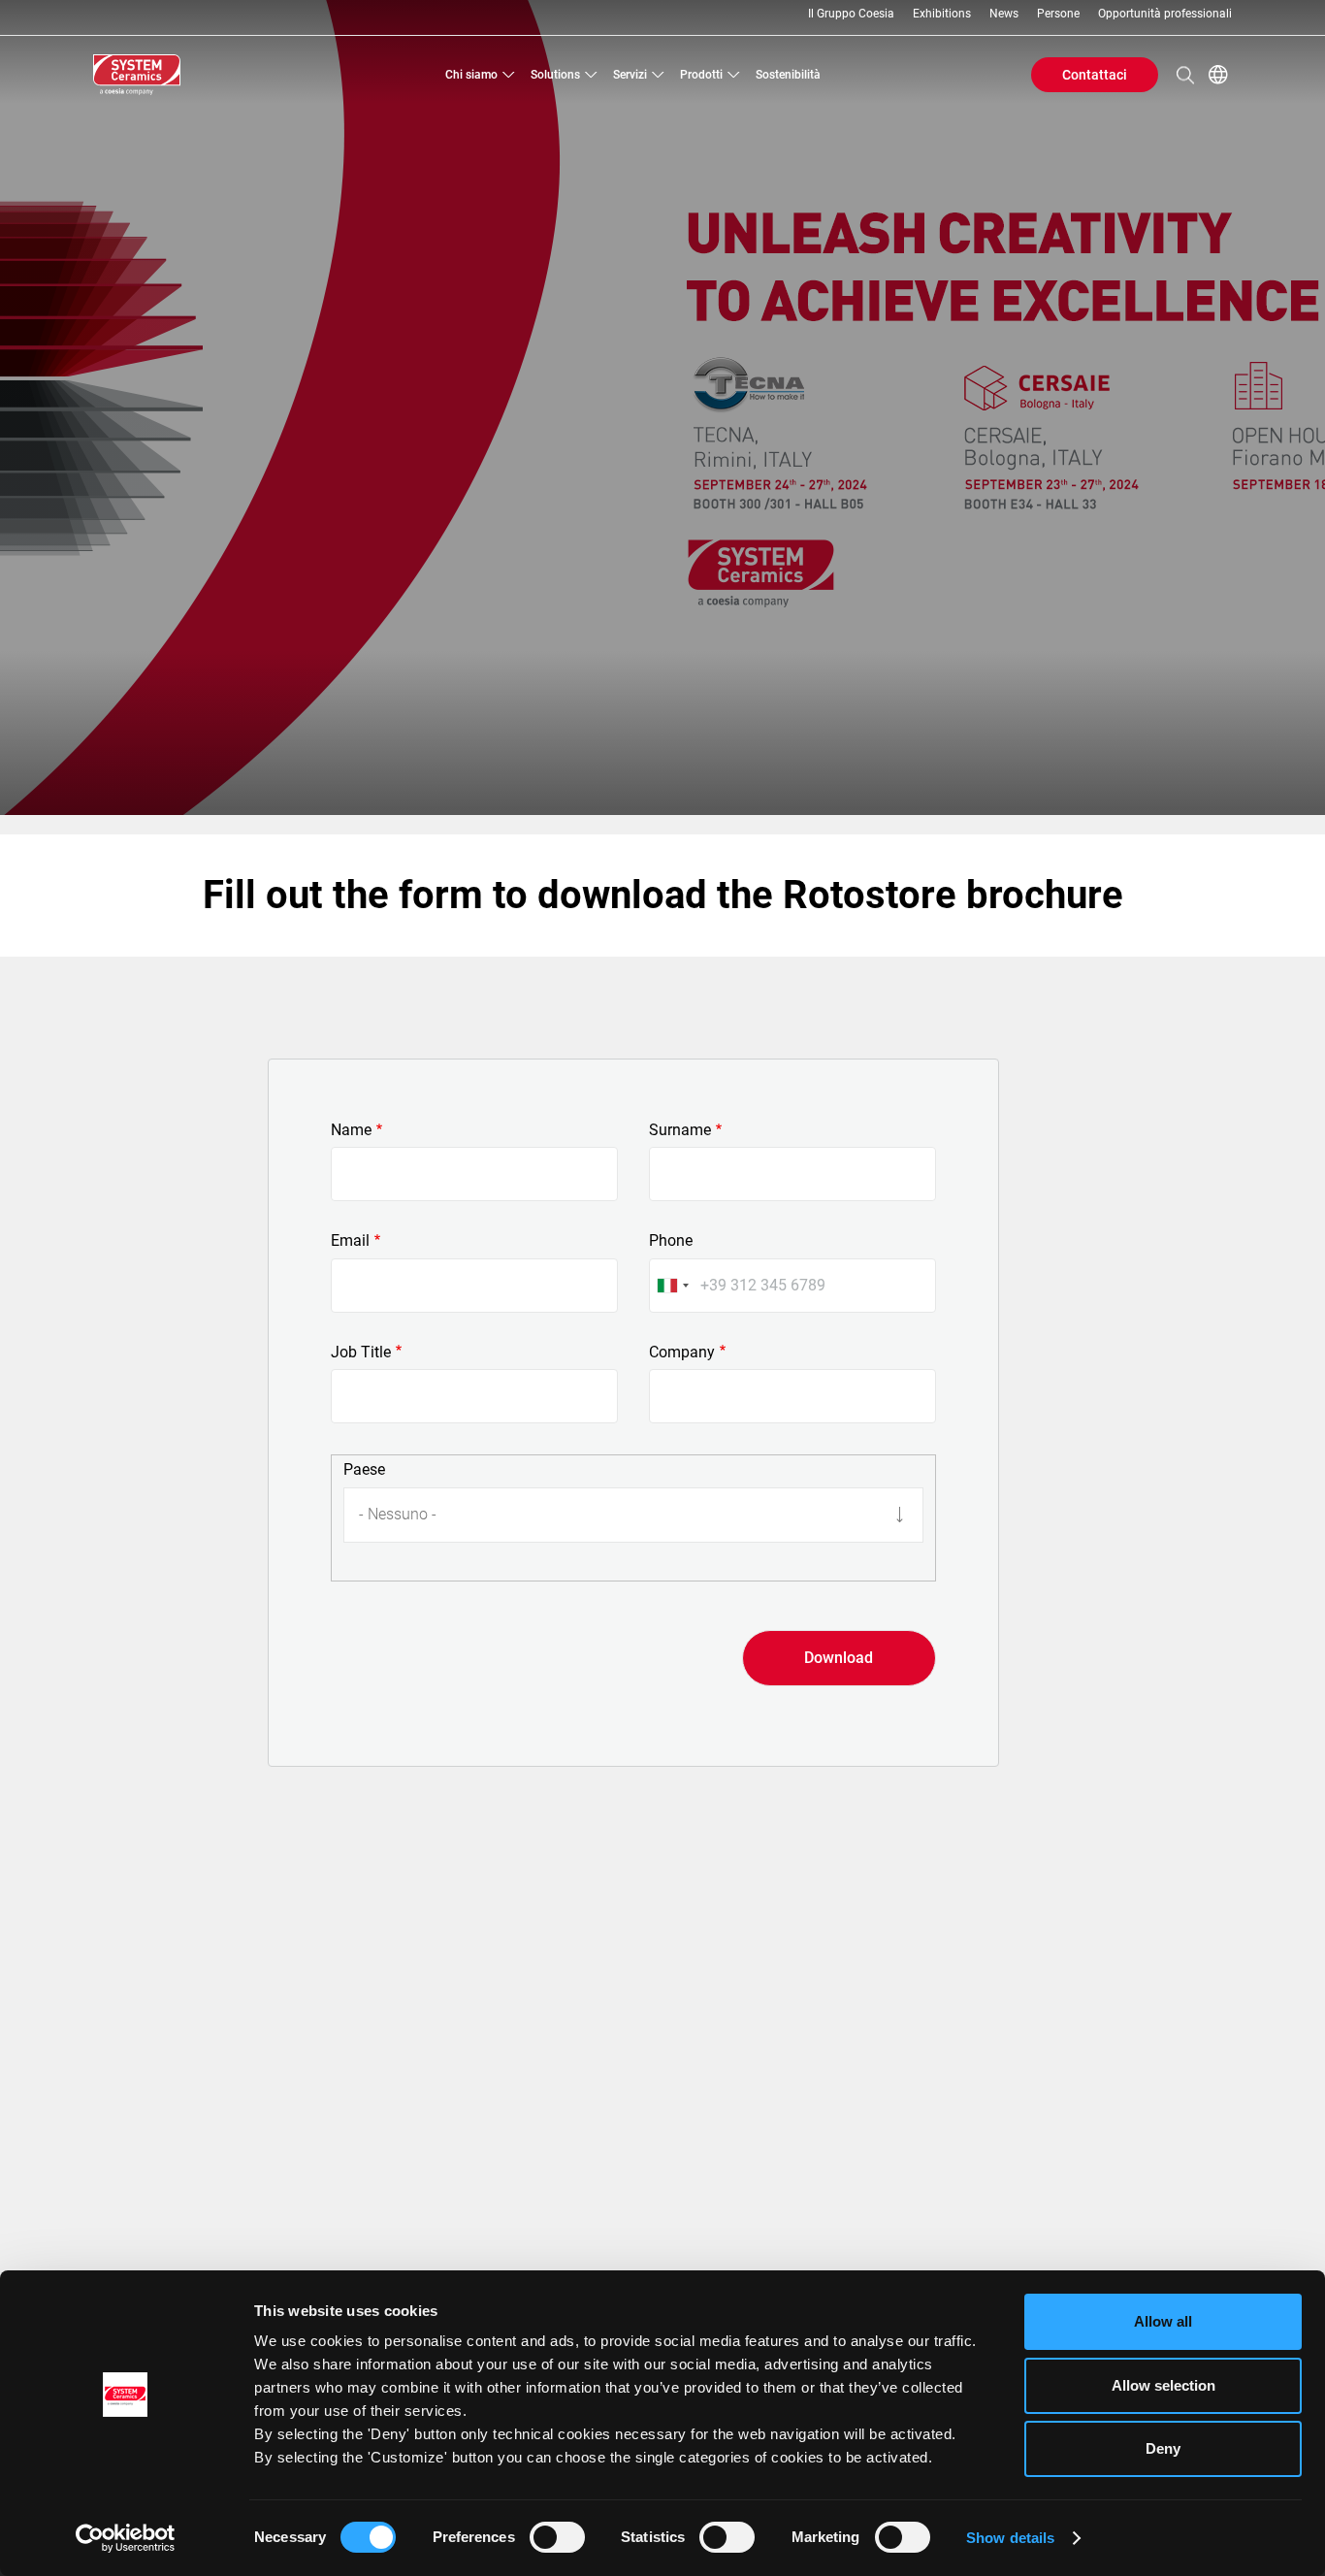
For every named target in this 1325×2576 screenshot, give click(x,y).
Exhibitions (942, 14)
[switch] (557, 2537)
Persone (1058, 14)
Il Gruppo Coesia (851, 14)
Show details (1010, 2538)
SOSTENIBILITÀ (788, 75)
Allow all (1163, 2321)
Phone (671, 1241)
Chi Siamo (471, 75)
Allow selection (1163, 2385)
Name (351, 1130)
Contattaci (1095, 75)
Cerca (1185, 75)
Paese (364, 1470)
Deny (1163, 2448)
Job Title (361, 1353)
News (1004, 14)
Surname (680, 1130)
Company (682, 1353)
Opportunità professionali (1165, 14)
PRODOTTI (701, 75)
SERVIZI (630, 75)
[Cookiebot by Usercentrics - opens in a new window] (126, 2538)
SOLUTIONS (555, 75)
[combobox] (672, 1286)
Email (350, 1241)
